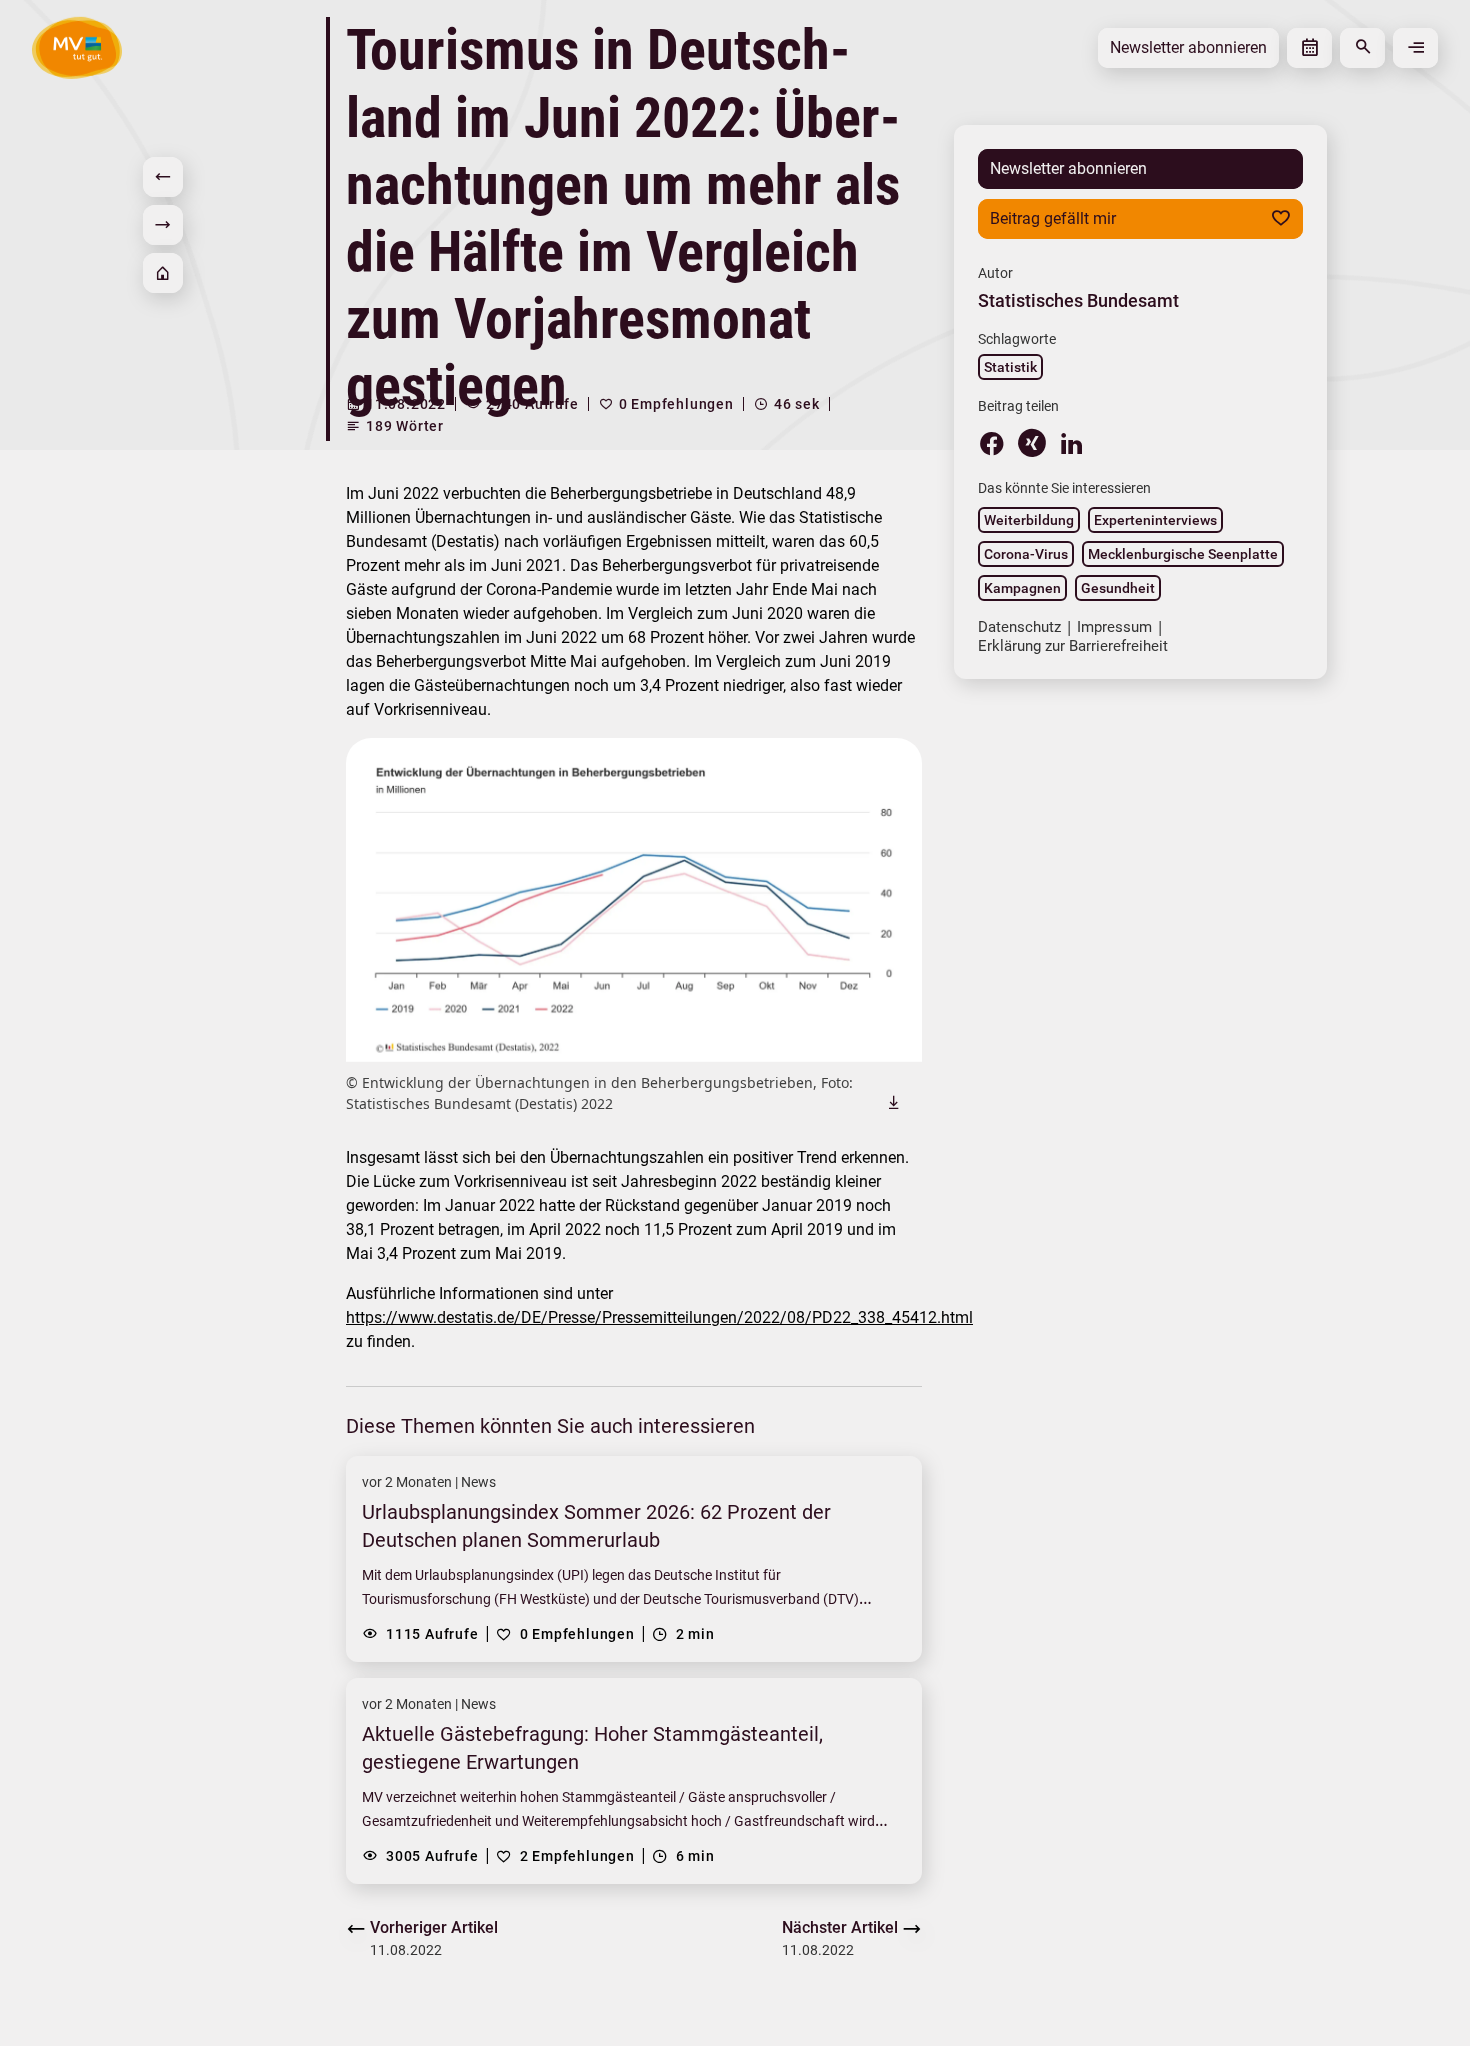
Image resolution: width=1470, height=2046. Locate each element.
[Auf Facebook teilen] (992, 443)
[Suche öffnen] (1362, 48)
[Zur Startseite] (163, 273)
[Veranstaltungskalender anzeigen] (1309, 48)
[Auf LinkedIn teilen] (1072, 443)
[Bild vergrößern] (634, 900)
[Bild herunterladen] (894, 1102)
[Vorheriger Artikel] (163, 177)
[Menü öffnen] (1415, 48)
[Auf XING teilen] (1032, 443)
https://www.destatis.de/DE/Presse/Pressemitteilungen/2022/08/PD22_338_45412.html (659, 1317)
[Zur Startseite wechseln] (77, 47)
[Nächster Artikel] (163, 225)
